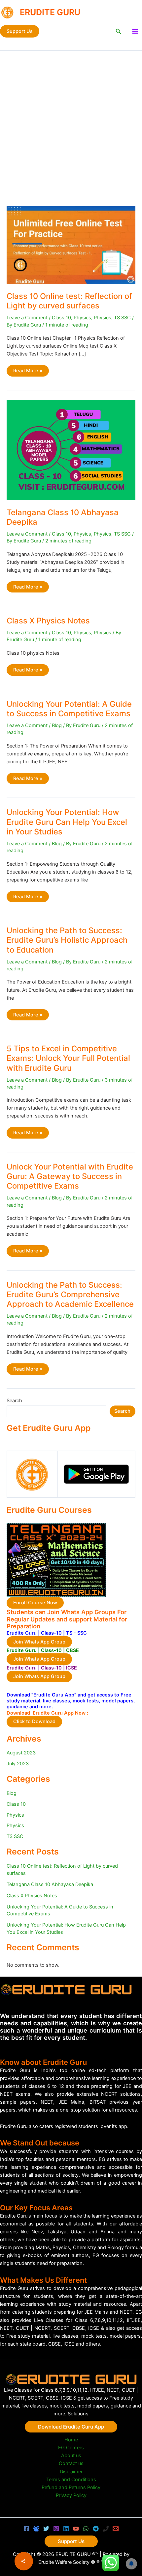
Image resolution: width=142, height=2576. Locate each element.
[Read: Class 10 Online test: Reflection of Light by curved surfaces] (71, 245)
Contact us (71, 2463)
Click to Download (34, 1722)
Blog (57, 725)
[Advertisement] (71, 125)
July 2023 (18, 1764)
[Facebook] (26, 2529)
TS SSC (122, 318)
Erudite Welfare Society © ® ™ (71, 2562)
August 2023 (21, 1753)
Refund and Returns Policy (71, 2487)
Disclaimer (71, 2472)
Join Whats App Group (39, 1642)
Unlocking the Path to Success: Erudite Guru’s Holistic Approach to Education (67, 940)
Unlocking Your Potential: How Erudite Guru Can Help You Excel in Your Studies (67, 822)
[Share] (24, 2561)
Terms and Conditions (71, 2480)
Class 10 (61, 318)
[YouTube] (76, 2529)
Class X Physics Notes (48, 621)
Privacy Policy (71, 2495)
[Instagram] (56, 2529)
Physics (82, 318)
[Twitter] (46, 2529)
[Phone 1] (106, 2529)
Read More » (28, 372)
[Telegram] (96, 2529)
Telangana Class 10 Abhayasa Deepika (50, 1884)
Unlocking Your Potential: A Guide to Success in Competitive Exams (69, 709)
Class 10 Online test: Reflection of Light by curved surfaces (69, 301)
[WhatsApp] (86, 2529)
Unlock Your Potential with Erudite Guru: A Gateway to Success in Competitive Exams (70, 1176)
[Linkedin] (66, 2529)
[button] (20, 31)
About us (71, 2456)
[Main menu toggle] (135, 31)
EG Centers (71, 2448)
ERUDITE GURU (50, 12)
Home (71, 2440)
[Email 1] (116, 2529)
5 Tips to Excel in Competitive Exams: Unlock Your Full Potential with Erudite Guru (68, 1058)
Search (14, 1401)
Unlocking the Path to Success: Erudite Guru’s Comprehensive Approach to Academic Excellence (70, 1294)
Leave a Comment (27, 318)
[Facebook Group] (36, 2529)
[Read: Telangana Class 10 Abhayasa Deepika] (71, 450)
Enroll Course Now (35, 1603)
